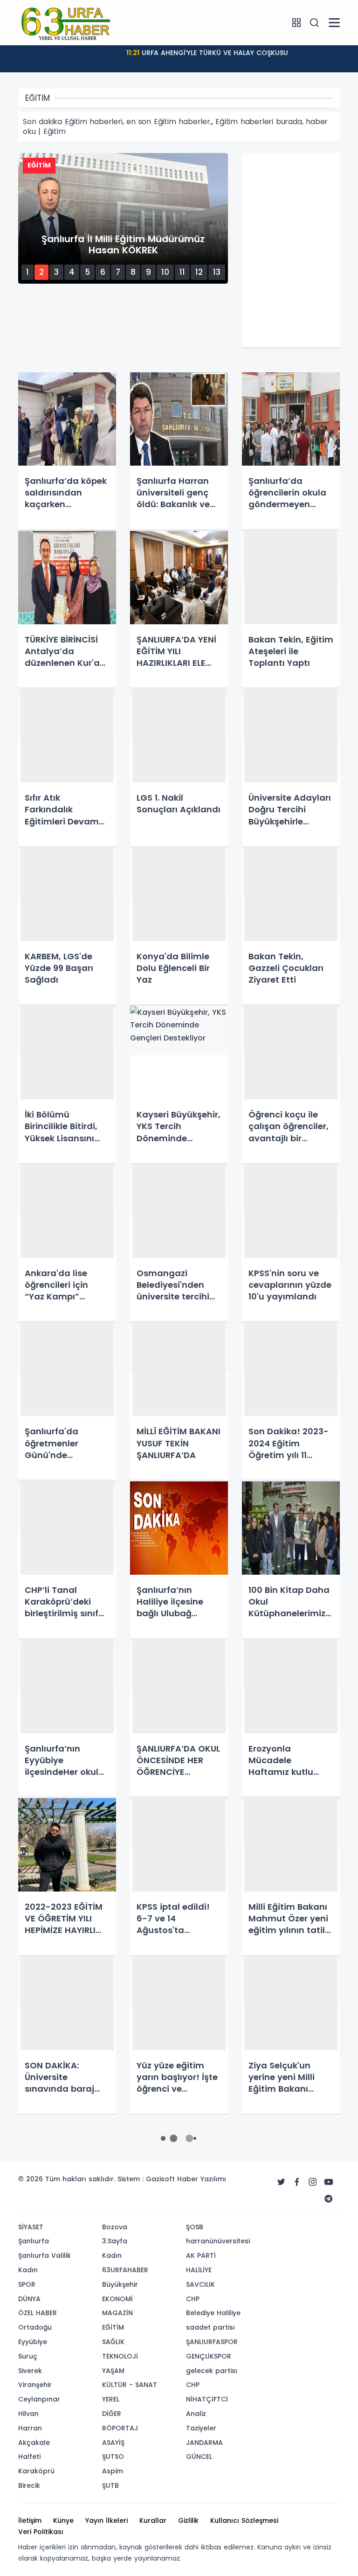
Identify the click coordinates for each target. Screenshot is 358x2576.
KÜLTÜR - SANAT (130, 2385)
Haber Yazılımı (202, 2179)
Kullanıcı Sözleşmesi (244, 2520)
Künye (63, 2520)
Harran (30, 2428)
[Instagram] (313, 2182)
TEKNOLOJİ (120, 2356)
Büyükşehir (120, 2284)
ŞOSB (195, 2227)
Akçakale (34, 2443)
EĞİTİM (113, 2327)
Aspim (113, 2471)
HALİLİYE (199, 2270)
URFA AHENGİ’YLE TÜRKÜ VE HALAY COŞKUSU (207, 53)
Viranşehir (35, 2385)
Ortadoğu (35, 2327)
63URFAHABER (125, 2270)
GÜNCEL (199, 2457)
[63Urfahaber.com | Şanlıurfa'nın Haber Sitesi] (65, 22)
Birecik (29, 2485)
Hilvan (28, 2414)
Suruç (28, 2356)
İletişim (30, 2520)
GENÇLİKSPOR (209, 2356)
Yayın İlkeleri (107, 2520)
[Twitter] (281, 2182)
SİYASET (31, 2227)
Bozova (115, 2227)
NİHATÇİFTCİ (207, 2399)
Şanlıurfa (34, 2241)
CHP (193, 2299)
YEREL (111, 2399)
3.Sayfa (115, 2241)
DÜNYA (29, 2299)
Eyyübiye (33, 2342)
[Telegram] (329, 2199)
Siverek (30, 2371)
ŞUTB (110, 2485)
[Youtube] (329, 2182)
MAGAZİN (117, 2313)
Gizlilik (188, 2520)
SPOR (27, 2284)
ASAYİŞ (113, 2443)
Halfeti (29, 2457)
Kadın (28, 2270)
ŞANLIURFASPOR (212, 2342)
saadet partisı (210, 2327)
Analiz (196, 2414)
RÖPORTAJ (120, 2428)
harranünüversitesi (218, 2241)
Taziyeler (201, 2428)
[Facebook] (297, 2182)
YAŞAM (113, 2371)
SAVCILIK (200, 2284)
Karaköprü (36, 2471)
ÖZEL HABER (38, 2313)
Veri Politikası (41, 2532)
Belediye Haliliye (213, 2313)
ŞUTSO (113, 2457)
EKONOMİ (117, 2299)
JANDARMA (204, 2443)
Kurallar (153, 2520)
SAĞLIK (113, 2342)
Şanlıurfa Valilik (45, 2255)
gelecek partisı (212, 2371)
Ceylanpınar (39, 2399)
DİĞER (112, 2414)
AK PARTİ (201, 2255)
